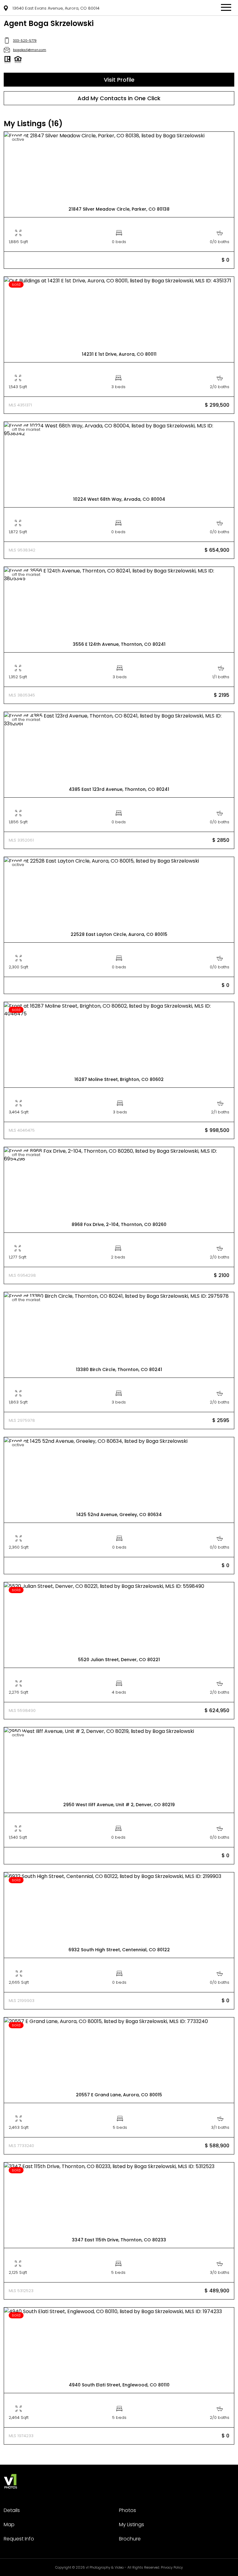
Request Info (19, 2539)
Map (9, 2525)
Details (12, 2510)
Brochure (130, 2539)
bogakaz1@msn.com (30, 50)
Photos (128, 2510)
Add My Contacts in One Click (119, 98)
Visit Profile (119, 80)
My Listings (132, 2525)
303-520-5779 (25, 41)
